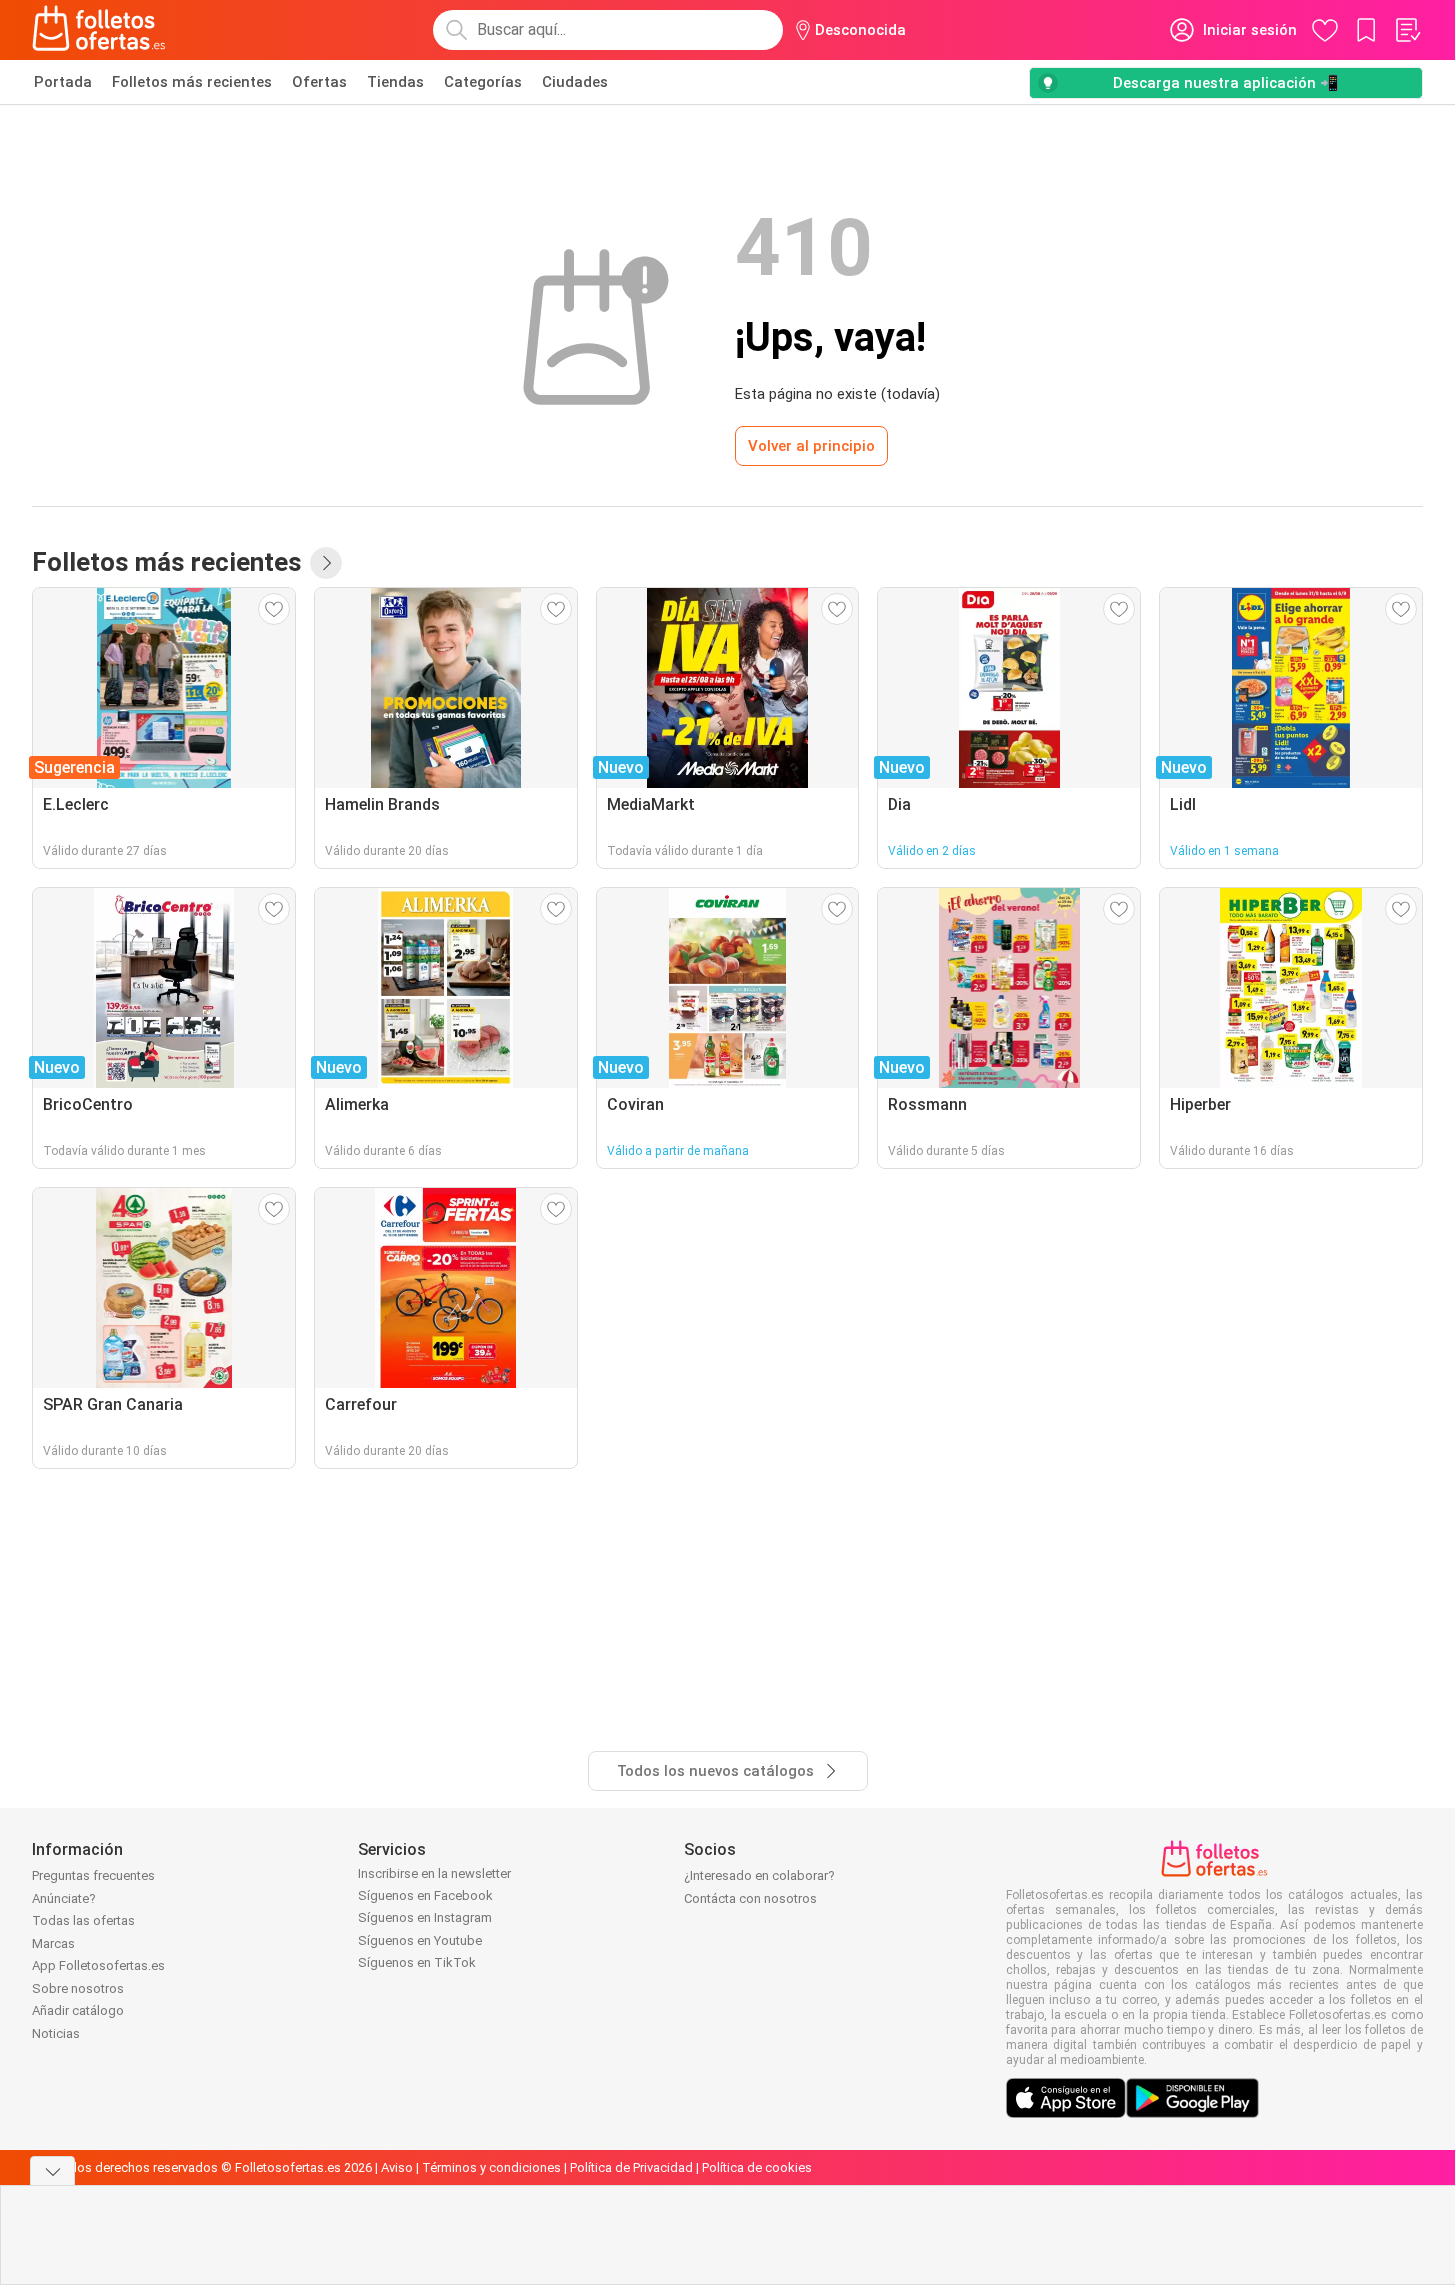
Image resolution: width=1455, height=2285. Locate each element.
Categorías (483, 82)
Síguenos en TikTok (417, 1962)
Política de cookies (757, 2167)
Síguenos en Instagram (425, 1917)
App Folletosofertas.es (98, 1965)
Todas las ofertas (83, 1920)
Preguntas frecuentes (93, 1875)
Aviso (397, 2167)
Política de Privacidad (631, 2167)
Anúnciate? (64, 1898)
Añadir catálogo (78, 2010)
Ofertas (319, 82)
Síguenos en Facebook (425, 1895)
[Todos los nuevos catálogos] (326, 563)
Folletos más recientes (192, 82)
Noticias (56, 2033)
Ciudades (575, 82)
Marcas (53, 1943)
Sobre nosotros (78, 1988)
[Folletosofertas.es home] (99, 30)
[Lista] (1407, 30)
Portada (63, 82)
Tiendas (395, 82)
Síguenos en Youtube (420, 1940)
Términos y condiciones (491, 2167)
